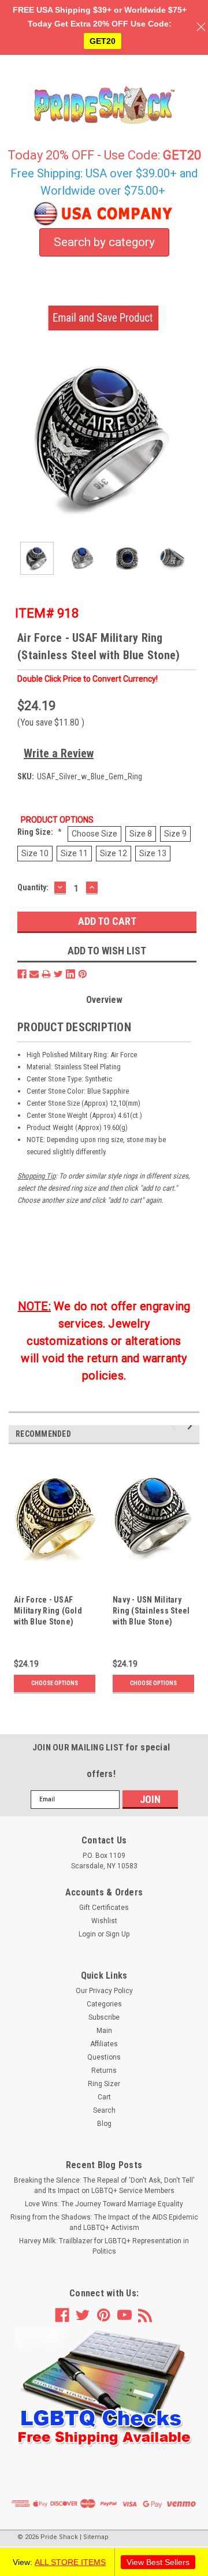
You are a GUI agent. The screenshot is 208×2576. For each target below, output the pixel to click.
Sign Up (118, 1934)
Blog (104, 2124)
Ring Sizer (104, 2084)
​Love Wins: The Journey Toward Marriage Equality (104, 2204)
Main (104, 2031)
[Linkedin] (70, 974)
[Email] (34, 974)
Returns (104, 2071)
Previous (17, 438)
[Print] (46, 974)
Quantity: (33, 887)
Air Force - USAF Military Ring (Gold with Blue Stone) (48, 1611)
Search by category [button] (104, 242)
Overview (104, 1000)
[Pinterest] (83, 974)
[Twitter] (58, 974)
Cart (104, 2097)
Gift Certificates (104, 1908)
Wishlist (104, 1921)
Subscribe (104, 2017)
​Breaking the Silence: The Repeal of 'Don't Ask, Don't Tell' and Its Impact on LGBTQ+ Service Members (104, 2185)
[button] (104, 2388)
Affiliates (104, 2044)
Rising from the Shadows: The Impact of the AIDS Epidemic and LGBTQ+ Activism (104, 2222)
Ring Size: (40, 832)
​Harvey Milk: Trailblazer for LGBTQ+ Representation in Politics (104, 2246)
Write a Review (59, 753)
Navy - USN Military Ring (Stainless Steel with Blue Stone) (151, 1611)
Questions (104, 2057)
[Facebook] (22, 974)
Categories (104, 2004)
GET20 (103, 41)
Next (191, 438)
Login (87, 1934)
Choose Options (55, 1683)
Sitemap (96, 2537)
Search (104, 2110)
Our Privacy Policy (104, 1991)
